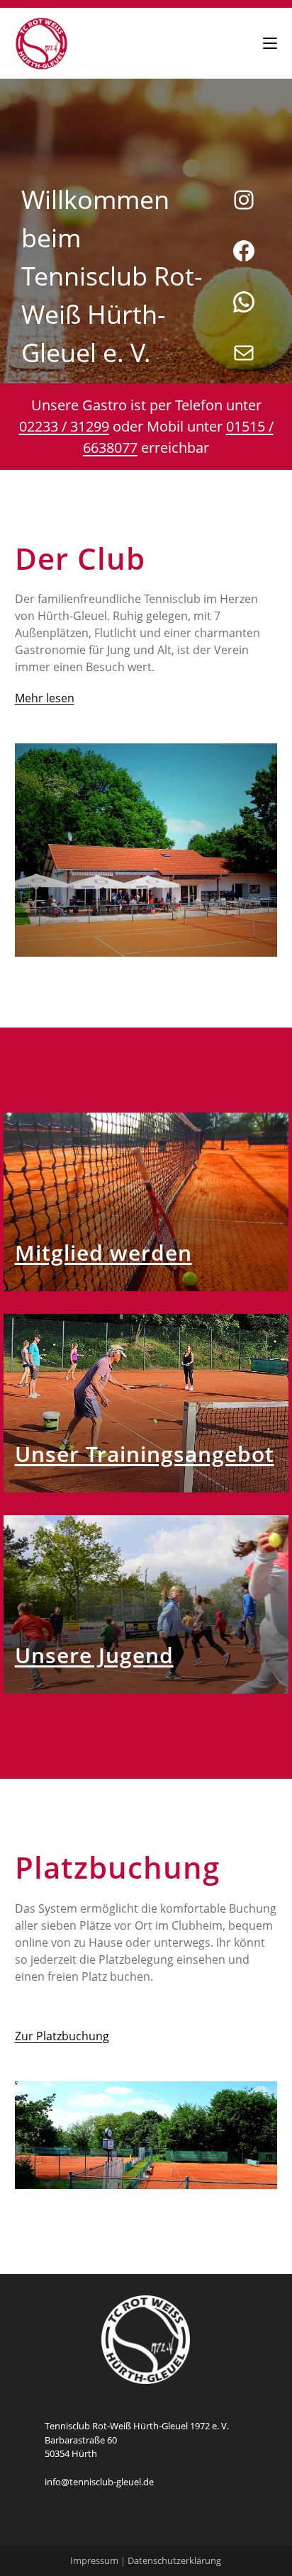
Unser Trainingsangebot (145, 1454)
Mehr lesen (45, 698)
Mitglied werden (103, 1253)
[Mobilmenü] (270, 43)
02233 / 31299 (64, 426)
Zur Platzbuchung (62, 2036)
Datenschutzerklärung (174, 2560)
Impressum (94, 2560)
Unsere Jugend (94, 1655)
